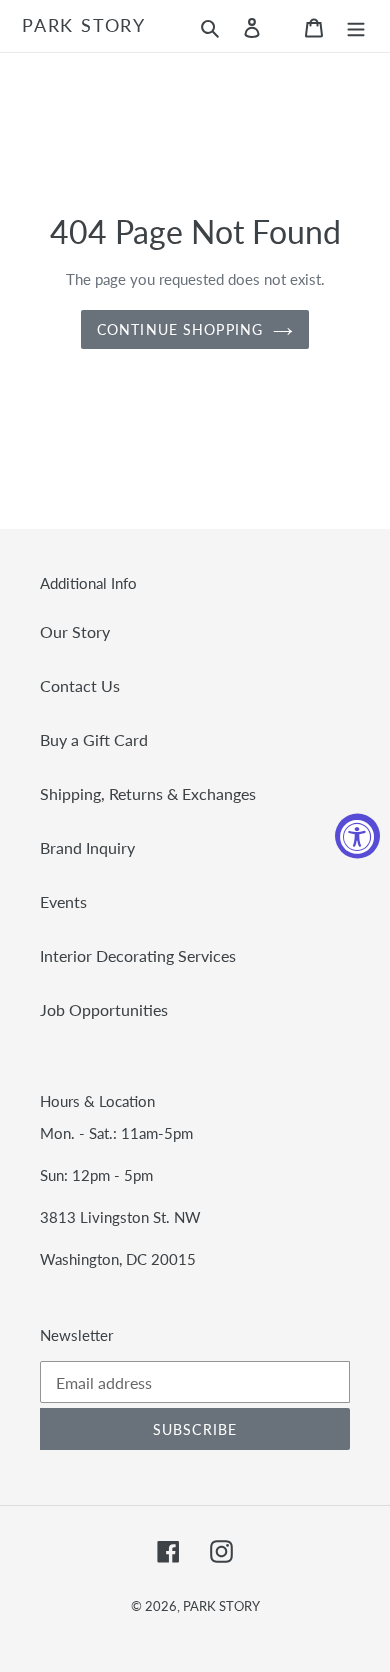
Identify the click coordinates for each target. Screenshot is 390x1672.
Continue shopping (180, 329)
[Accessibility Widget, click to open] (357, 836)
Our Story (75, 631)
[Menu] (356, 26)
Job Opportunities (104, 1009)
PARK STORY (84, 25)
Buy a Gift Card (94, 739)
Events (63, 901)
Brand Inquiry (87, 847)
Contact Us (80, 685)
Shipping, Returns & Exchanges (148, 793)
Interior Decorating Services (138, 955)
